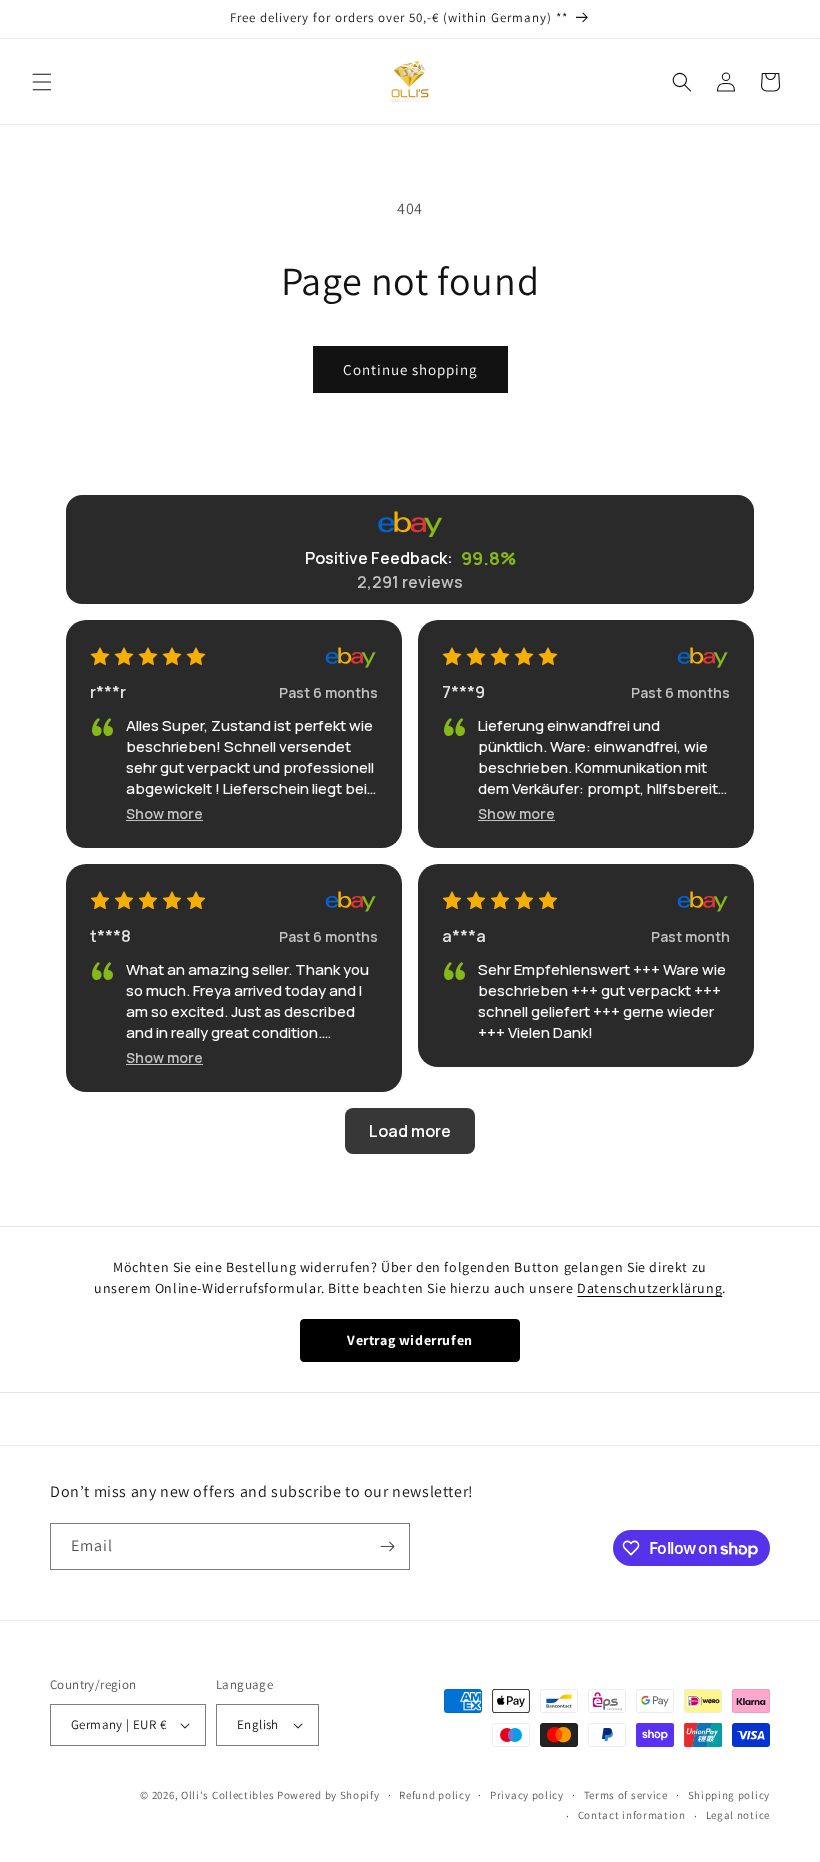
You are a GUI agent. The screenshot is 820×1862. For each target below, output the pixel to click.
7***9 (463, 692)
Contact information (632, 1815)
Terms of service (626, 1795)
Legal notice (738, 1815)
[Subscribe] (387, 1546)
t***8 (110, 936)
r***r (108, 692)
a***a (464, 936)
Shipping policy (729, 1795)
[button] (42, 82)
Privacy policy (527, 1795)
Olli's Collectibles (227, 1795)
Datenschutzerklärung (649, 1288)
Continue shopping (410, 369)
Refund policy (434, 1795)
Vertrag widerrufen (410, 1340)
